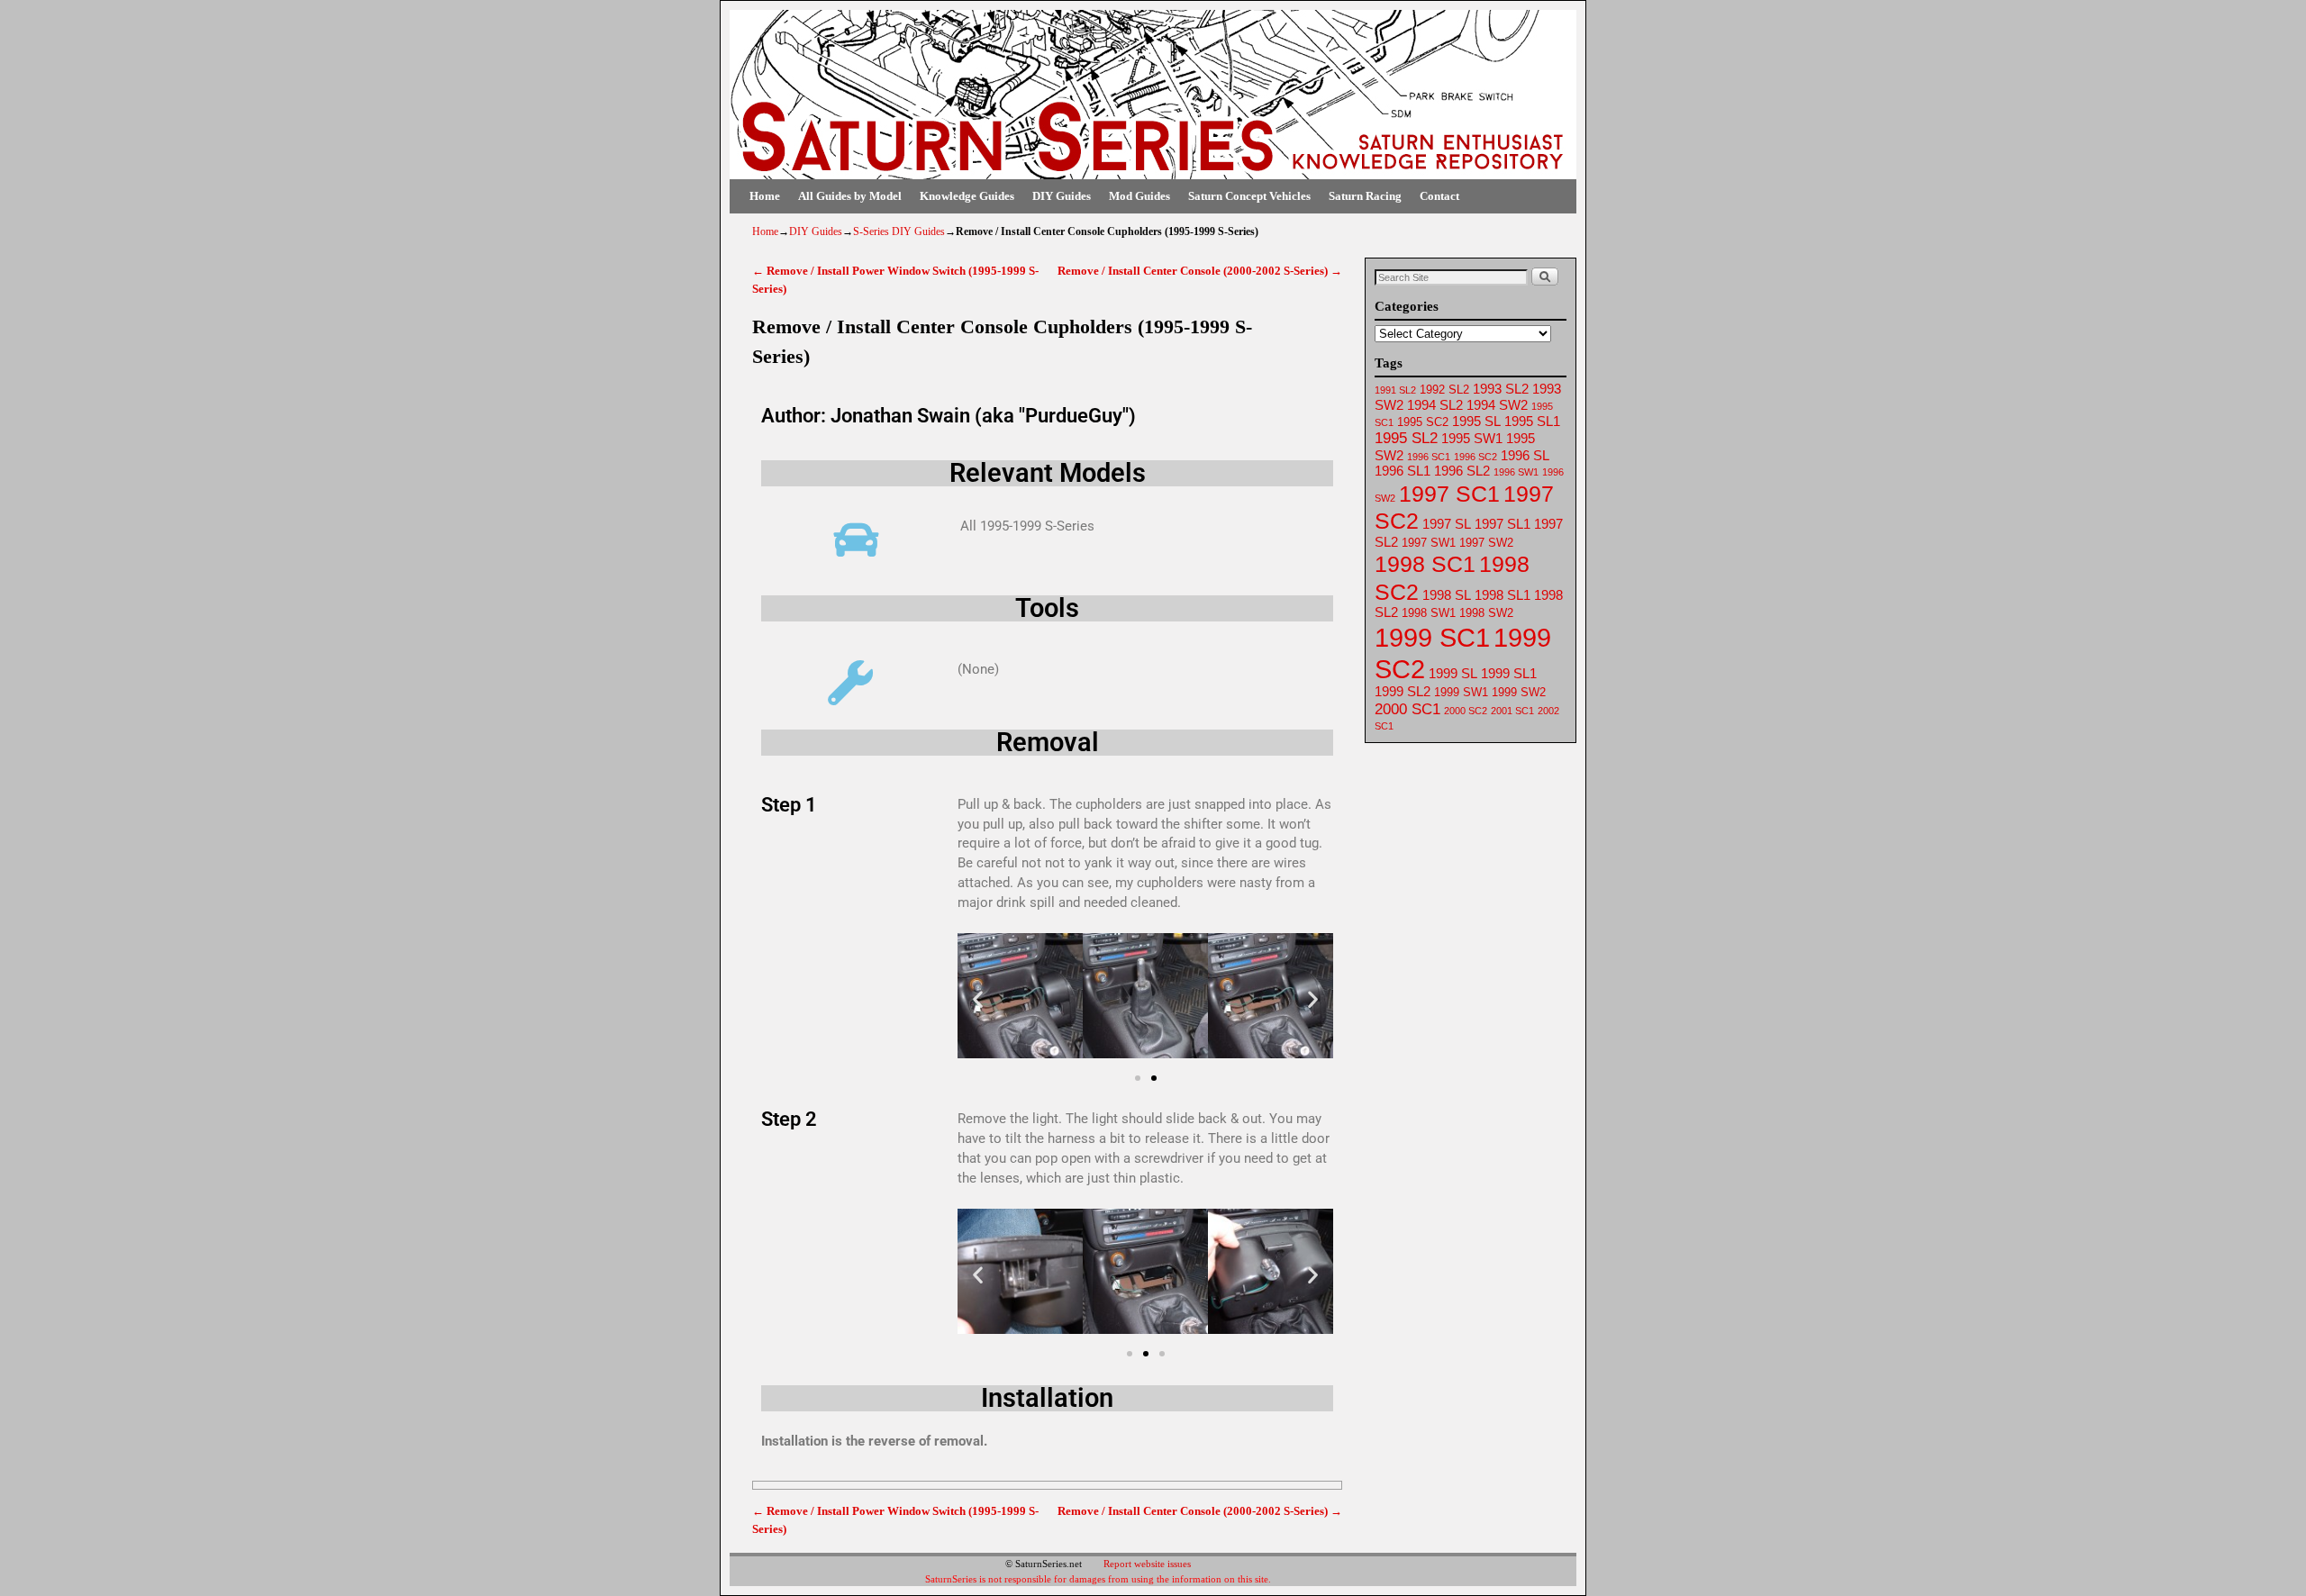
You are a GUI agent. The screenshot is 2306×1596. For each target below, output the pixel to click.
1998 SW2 (1486, 613)
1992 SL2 (1444, 390)
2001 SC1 (1512, 711)
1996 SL (1525, 456)
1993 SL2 (1501, 389)
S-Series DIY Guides (899, 231)
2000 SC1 (1407, 709)
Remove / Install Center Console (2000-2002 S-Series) (1200, 271)
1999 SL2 (1403, 692)
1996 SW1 (1516, 472)
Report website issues (1147, 1564)
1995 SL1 (1532, 422)
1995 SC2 (1423, 422)
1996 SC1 (1429, 457)
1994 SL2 (1435, 405)
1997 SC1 (1449, 494)
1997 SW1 (1429, 543)
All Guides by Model (850, 196)
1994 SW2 (1497, 405)
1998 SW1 (1429, 613)
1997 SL (1447, 524)
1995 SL (1476, 422)
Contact (1439, 196)
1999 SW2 (1519, 692)
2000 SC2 (1466, 711)
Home (765, 196)
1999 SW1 (1461, 692)
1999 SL (1453, 674)
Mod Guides (1139, 196)
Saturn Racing (1365, 196)
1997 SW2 (1486, 543)
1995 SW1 (1472, 439)
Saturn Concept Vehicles (1249, 196)
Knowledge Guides (967, 196)
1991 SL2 (1395, 390)
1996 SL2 (1462, 471)
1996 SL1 (1403, 471)
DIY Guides (1062, 196)
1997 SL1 (1503, 524)
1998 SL (1447, 595)
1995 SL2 (1406, 438)
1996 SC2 (1475, 457)
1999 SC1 (1432, 637)
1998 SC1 (1425, 564)
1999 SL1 (1509, 674)
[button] (978, 999)
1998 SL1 (1503, 595)
